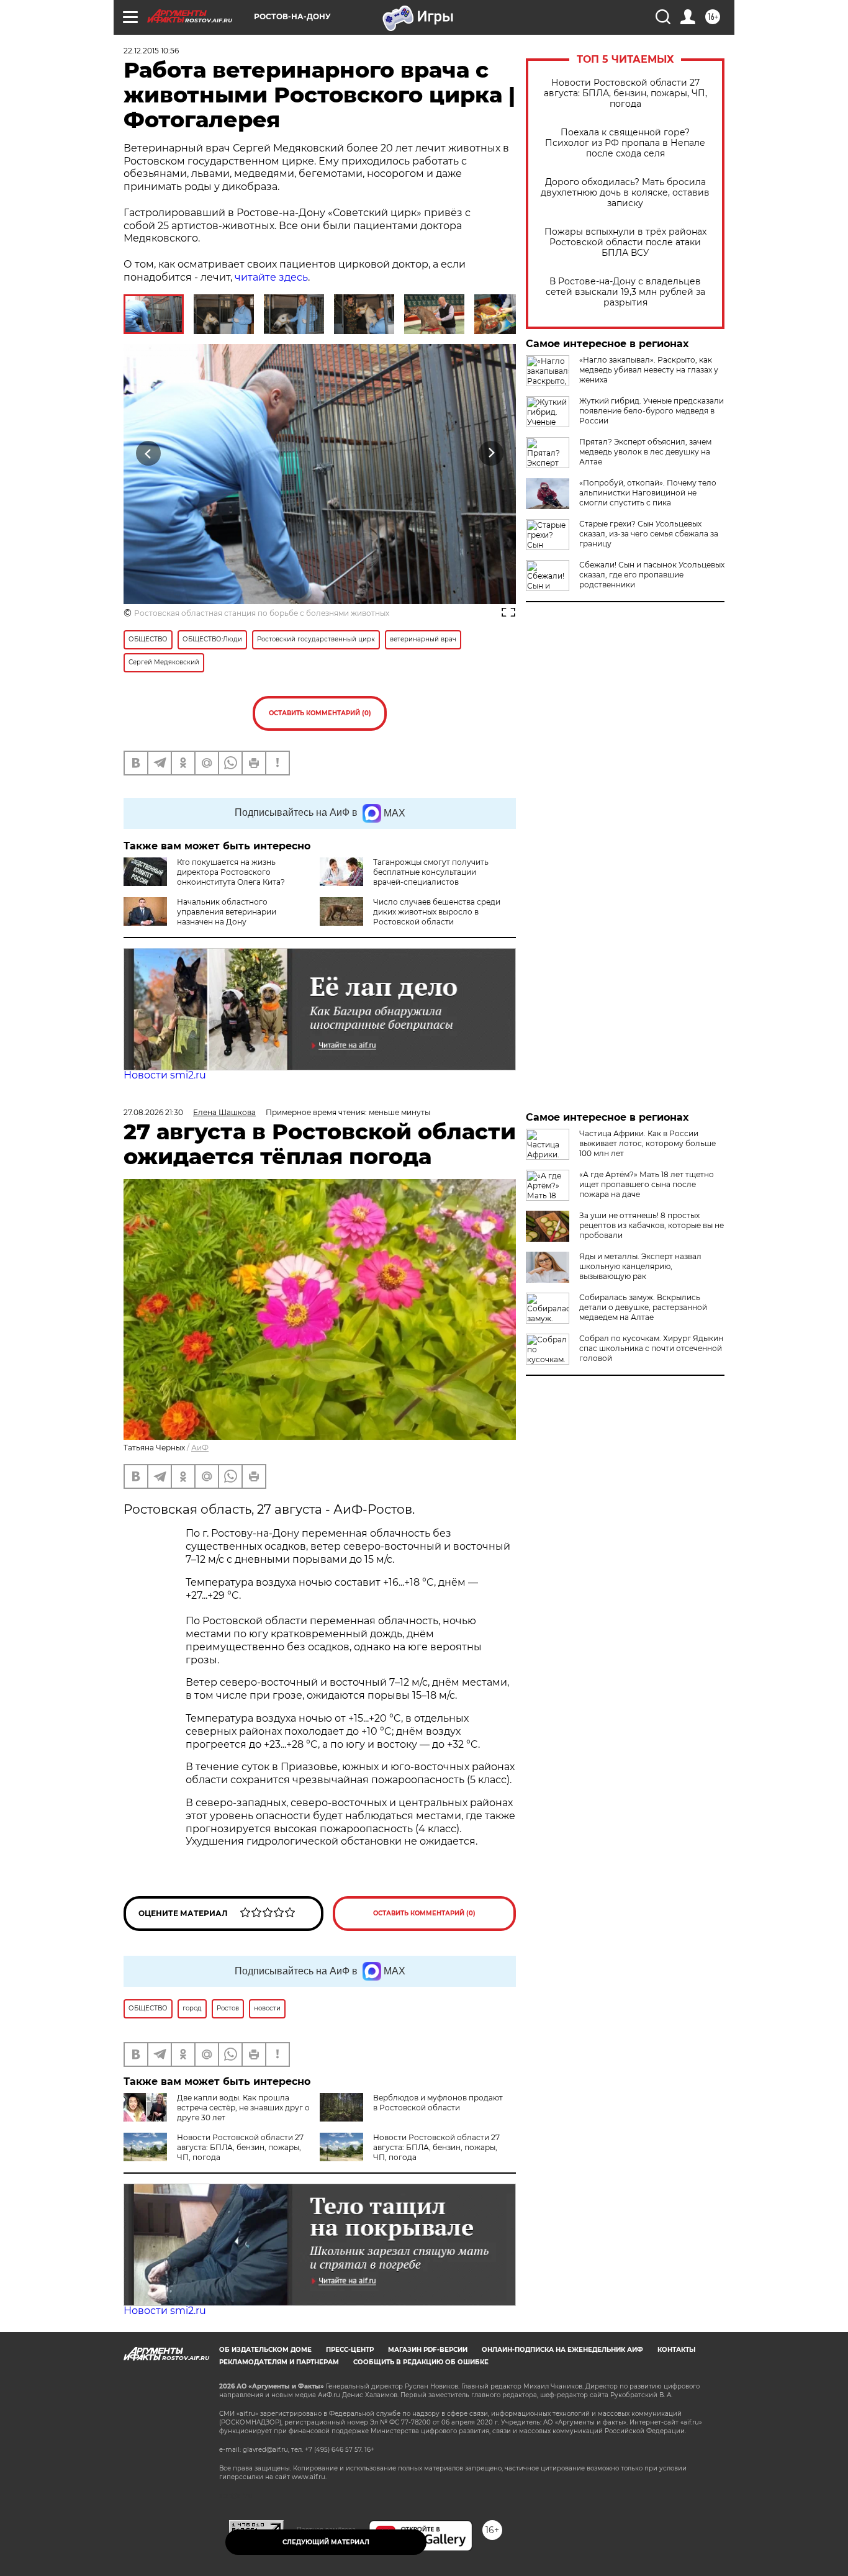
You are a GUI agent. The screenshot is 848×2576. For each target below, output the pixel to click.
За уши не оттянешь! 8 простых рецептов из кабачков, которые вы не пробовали (652, 1225)
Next (491, 453)
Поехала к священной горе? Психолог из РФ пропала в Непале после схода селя (625, 143)
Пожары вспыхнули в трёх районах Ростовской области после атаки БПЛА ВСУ (625, 242)
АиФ (200, 1448)
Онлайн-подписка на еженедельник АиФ (562, 2350)
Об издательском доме (265, 2350)
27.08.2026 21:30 (153, 1112)
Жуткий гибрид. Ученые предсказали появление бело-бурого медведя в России (652, 411)
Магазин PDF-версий (428, 2350)
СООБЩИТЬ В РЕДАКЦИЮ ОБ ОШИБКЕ (421, 2362)
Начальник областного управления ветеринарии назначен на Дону (227, 912)
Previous (149, 453)
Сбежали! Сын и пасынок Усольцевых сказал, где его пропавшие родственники (652, 575)
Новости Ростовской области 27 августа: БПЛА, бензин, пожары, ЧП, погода (625, 93)
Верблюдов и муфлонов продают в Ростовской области (438, 2103)
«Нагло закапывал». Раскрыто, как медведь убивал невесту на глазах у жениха (649, 370)
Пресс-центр (350, 2350)
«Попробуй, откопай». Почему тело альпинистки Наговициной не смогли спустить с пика (648, 493)
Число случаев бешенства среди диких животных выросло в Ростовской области (437, 912)
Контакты (676, 2350)
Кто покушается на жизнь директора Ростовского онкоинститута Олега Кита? (231, 872)
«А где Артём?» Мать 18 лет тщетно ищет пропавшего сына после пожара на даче (647, 1184)
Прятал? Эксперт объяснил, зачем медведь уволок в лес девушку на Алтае (645, 452)
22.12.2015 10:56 (151, 51)
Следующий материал (326, 2542)
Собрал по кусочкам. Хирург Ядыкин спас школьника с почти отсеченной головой (651, 1348)
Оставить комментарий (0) (320, 713)
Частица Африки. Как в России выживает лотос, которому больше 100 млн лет (647, 1143)
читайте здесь (271, 277)
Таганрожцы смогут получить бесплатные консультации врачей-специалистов (431, 872)
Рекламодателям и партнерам (279, 2362)
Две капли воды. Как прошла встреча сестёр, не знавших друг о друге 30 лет (243, 2108)
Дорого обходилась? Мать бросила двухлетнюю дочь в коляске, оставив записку (625, 193)
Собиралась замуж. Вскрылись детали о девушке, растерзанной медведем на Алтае (643, 1307)
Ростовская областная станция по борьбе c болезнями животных (262, 613)
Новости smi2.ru (165, 1075)
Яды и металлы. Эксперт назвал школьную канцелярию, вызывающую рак (640, 1266)
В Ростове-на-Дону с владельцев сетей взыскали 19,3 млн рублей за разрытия (625, 292)
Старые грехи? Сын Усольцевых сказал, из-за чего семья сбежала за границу (649, 534)
